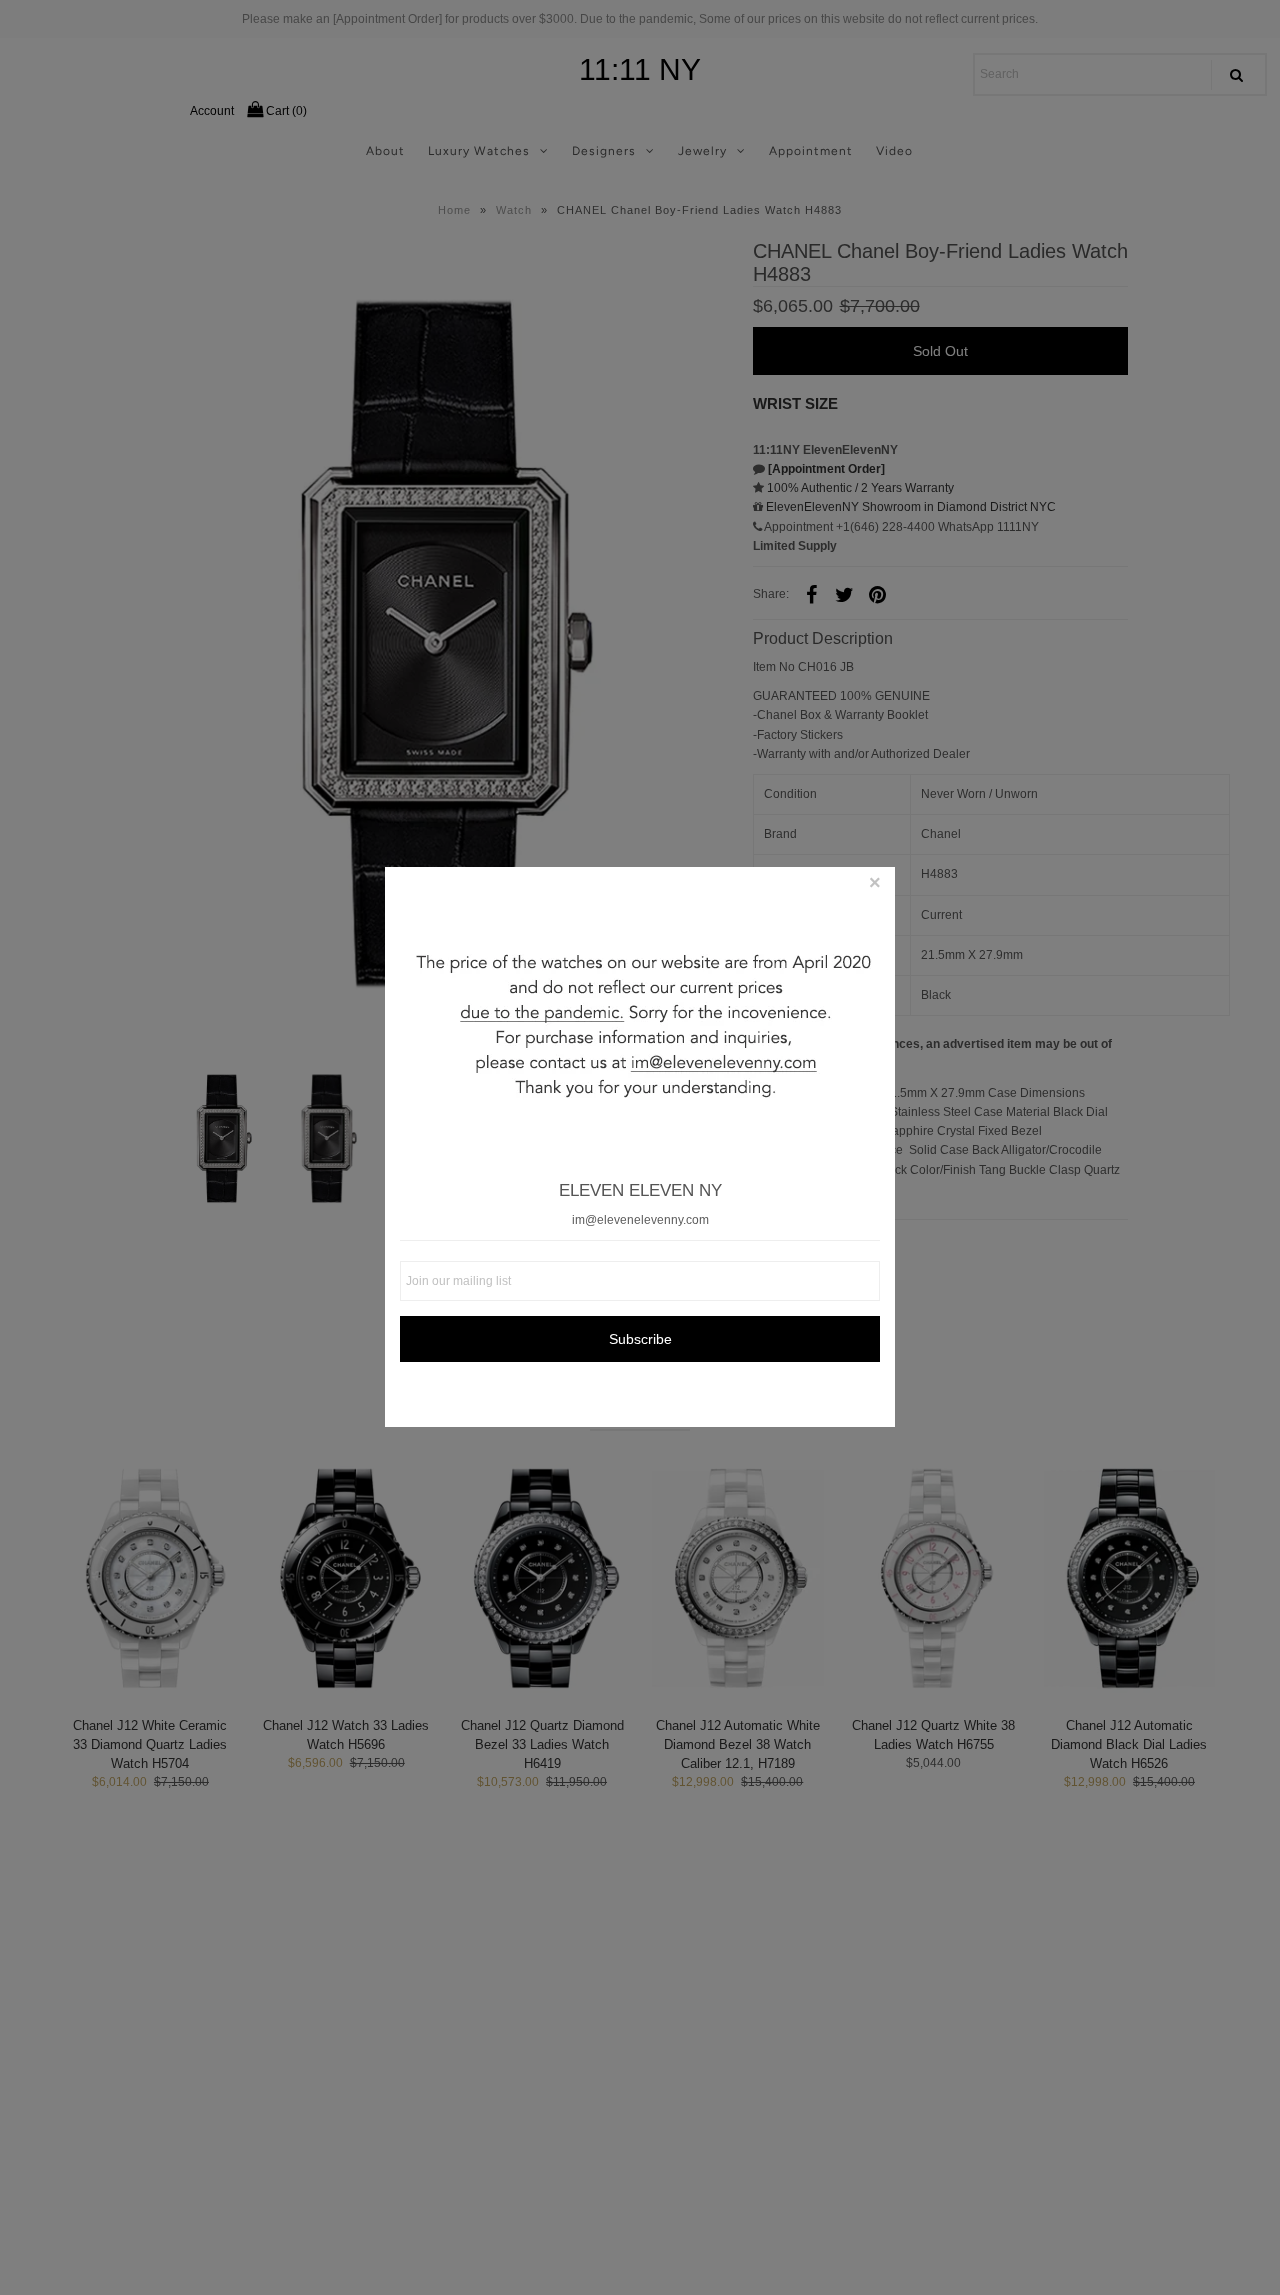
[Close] (875, 887)
